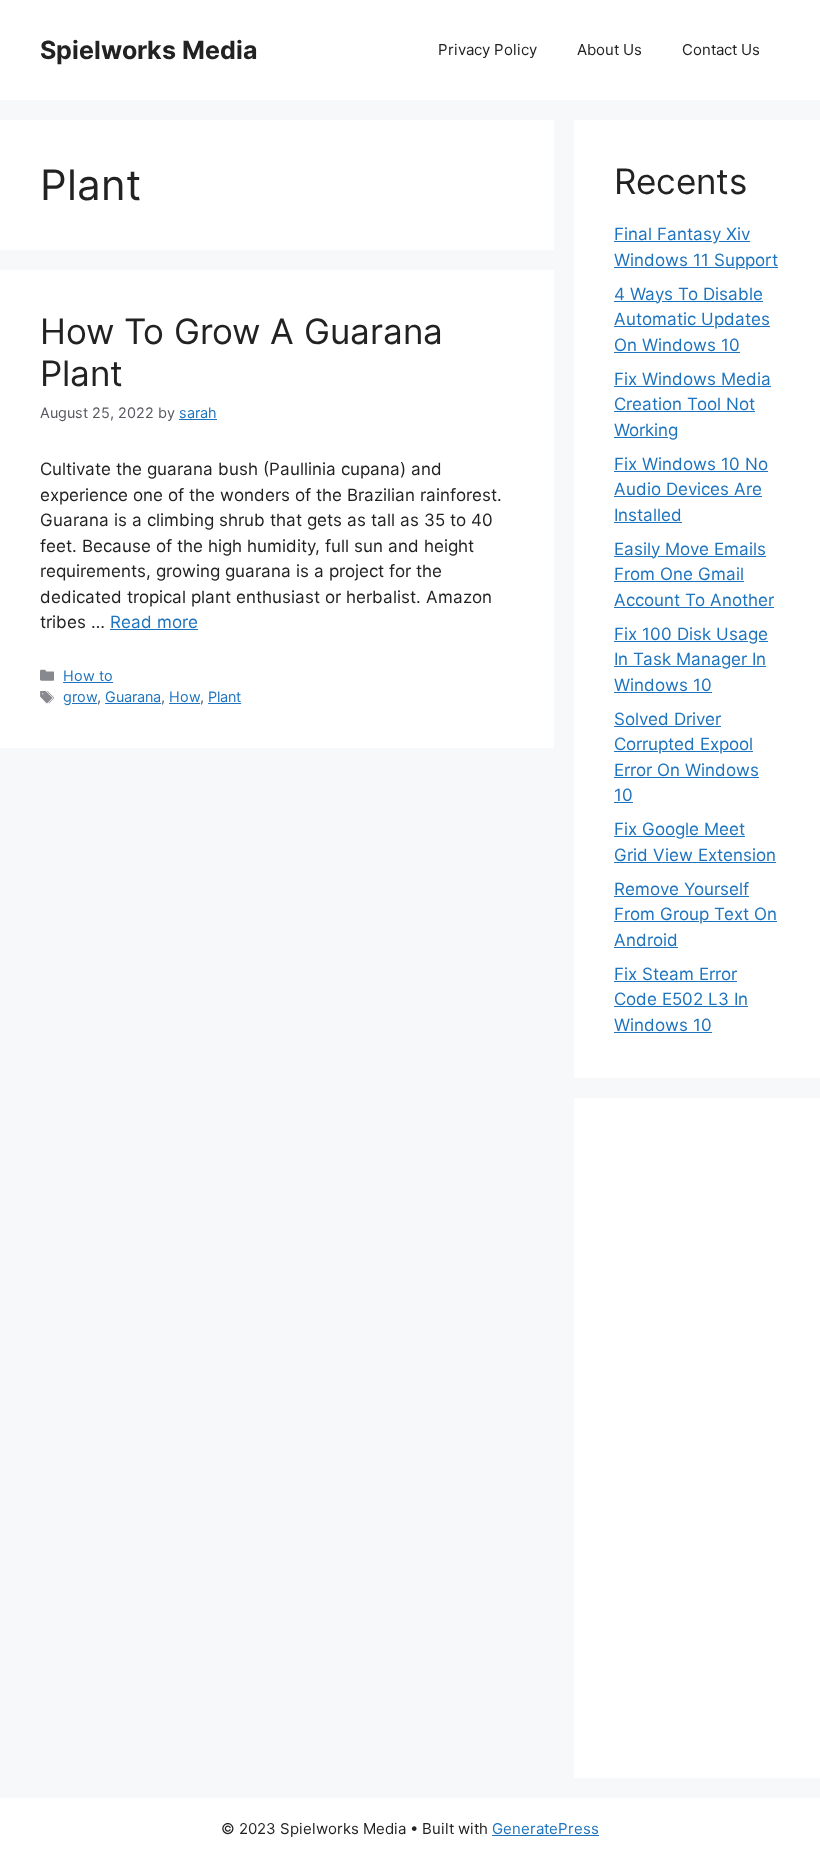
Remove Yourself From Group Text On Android (695, 914)
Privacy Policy (487, 49)
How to (88, 675)
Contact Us (721, 49)
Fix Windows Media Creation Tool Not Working (692, 404)
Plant (224, 696)
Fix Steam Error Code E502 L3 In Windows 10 (681, 999)
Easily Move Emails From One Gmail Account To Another (694, 574)
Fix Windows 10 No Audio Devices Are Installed (691, 489)
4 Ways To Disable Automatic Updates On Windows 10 (692, 319)
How (184, 696)
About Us (609, 49)
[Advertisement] (697, 1438)
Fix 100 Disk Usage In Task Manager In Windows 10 (691, 659)
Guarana (133, 696)
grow (80, 696)
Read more (154, 622)
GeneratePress (545, 1828)
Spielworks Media (149, 50)
